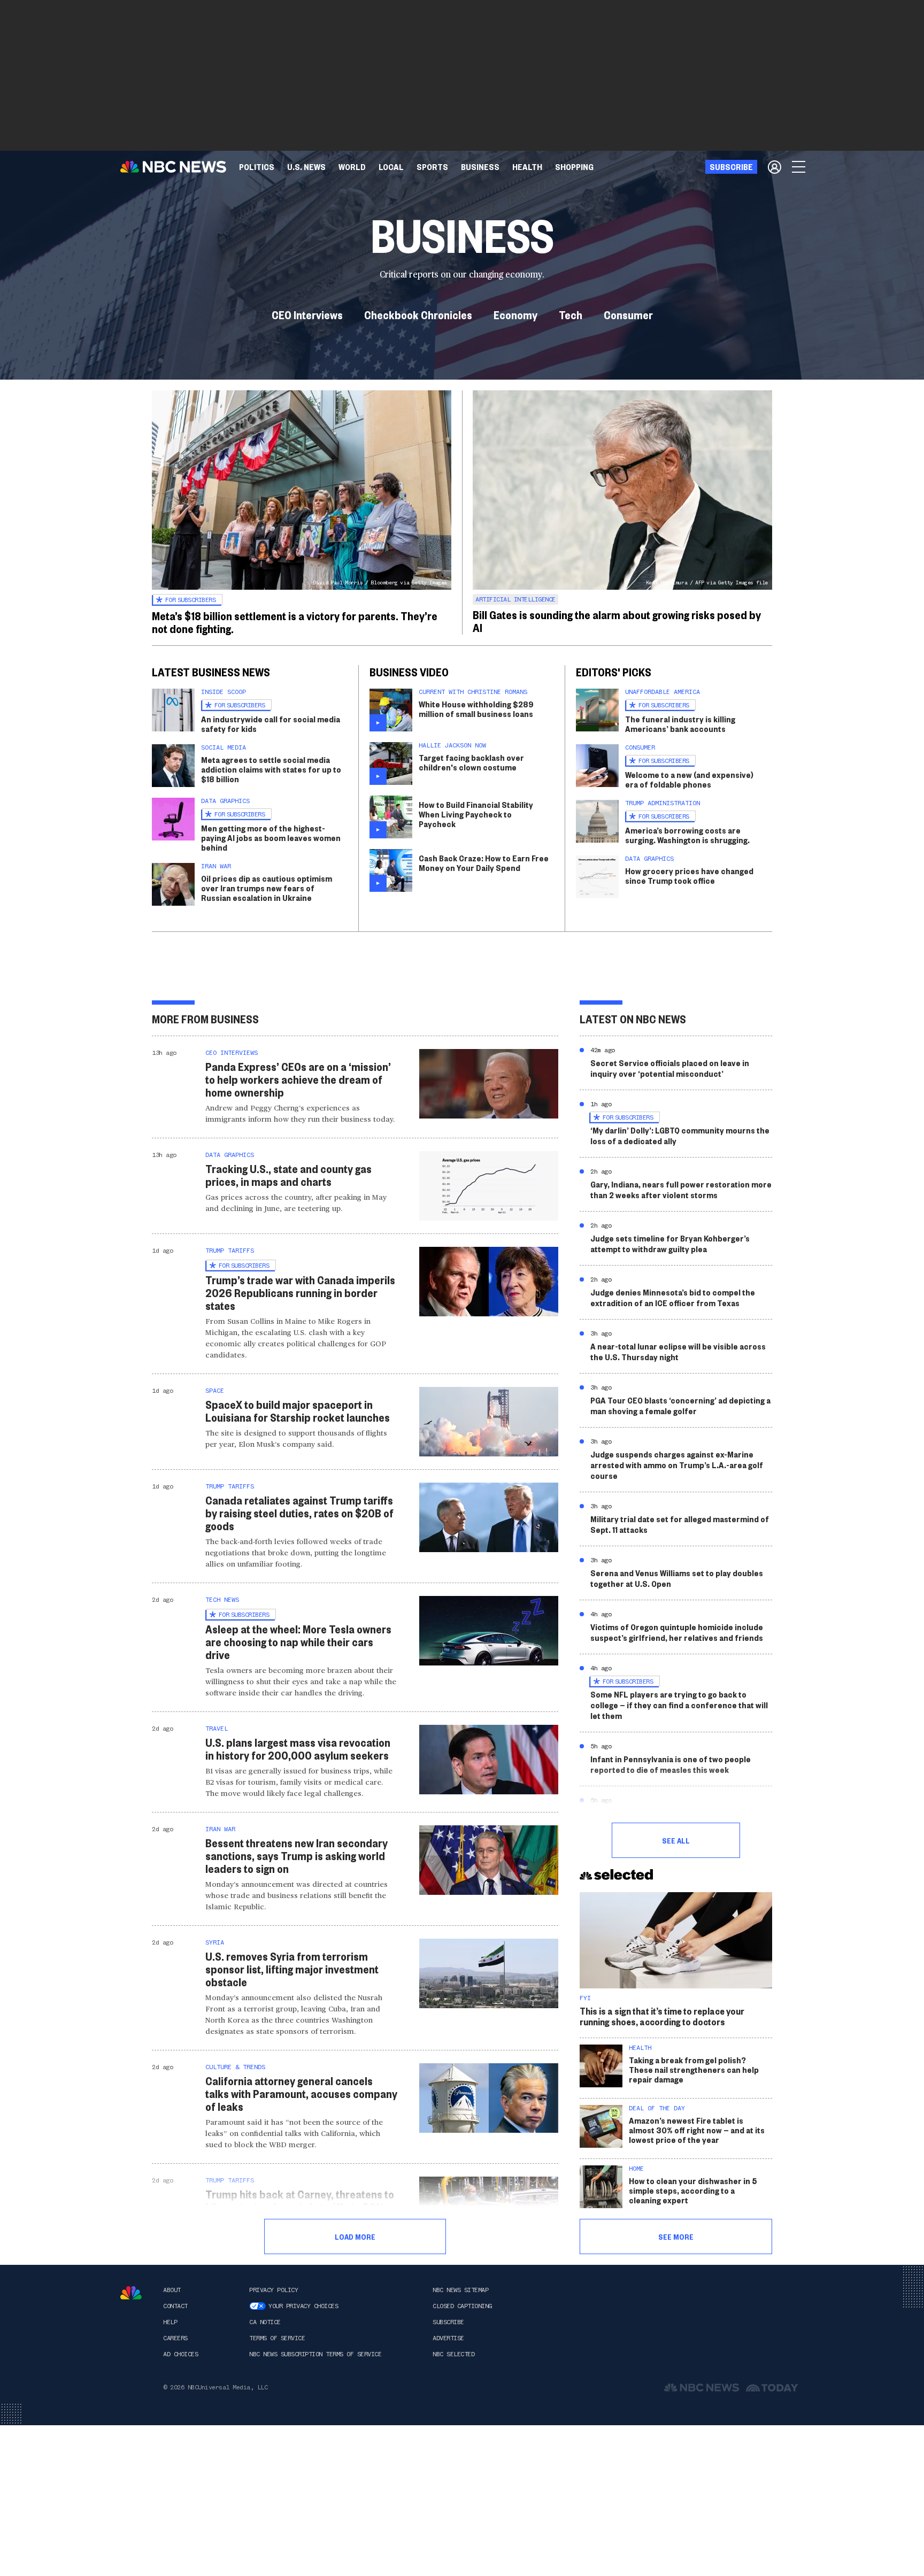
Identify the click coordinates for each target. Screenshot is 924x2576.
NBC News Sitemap (460, 2290)
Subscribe (448, 2322)
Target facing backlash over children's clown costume (471, 762)
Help (170, 2322)
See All (676, 1840)
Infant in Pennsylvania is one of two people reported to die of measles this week (671, 1764)
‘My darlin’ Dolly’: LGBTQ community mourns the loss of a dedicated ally (680, 1135)
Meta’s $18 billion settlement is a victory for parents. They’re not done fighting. (295, 622)
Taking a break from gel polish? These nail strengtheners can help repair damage (694, 2069)
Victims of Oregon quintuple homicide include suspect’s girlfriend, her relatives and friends (677, 1632)
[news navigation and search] (799, 167)
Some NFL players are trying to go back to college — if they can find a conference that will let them (679, 1705)
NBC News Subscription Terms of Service (315, 2354)
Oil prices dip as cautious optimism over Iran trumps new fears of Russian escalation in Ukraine (267, 888)
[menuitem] (257, 167)
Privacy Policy (274, 2290)
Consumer (628, 314)
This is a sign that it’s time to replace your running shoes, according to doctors (662, 2016)
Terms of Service (277, 2338)
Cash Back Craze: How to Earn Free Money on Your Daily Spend (484, 863)
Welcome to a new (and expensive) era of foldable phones (689, 779)
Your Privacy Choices (303, 2306)
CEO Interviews (307, 314)
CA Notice (265, 2322)
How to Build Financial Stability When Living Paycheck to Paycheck (476, 814)
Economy (515, 314)
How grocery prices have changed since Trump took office (689, 876)
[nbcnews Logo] (131, 2293)
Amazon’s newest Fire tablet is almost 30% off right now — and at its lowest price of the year (697, 2130)
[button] (391, 167)
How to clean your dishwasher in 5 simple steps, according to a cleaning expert (693, 2190)
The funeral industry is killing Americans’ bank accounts (680, 724)
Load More (355, 2236)
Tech (571, 314)
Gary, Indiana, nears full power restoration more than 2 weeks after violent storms (681, 1189)
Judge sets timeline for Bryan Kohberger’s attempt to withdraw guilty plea (670, 1243)
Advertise (448, 2338)
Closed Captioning (462, 2306)
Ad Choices (180, 2354)
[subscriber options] (775, 167)
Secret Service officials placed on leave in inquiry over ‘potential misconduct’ (670, 1068)
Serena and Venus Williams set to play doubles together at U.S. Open (677, 1578)
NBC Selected (453, 2354)
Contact (175, 2306)
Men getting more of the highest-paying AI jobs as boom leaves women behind (271, 838)
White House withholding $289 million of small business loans (476, 709)
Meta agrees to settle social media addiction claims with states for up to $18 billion (271, 769)
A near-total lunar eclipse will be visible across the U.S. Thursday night (678, 1351)
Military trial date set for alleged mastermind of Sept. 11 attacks (680, 1524)
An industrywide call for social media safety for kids (271, 724)
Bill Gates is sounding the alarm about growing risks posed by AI (617, 621)
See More (676, 2236)
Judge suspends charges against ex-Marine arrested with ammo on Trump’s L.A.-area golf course (677, 1465)
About (172, 2290)
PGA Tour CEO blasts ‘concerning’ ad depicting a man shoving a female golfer (680, 1405)
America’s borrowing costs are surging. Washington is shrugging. (687, 835)
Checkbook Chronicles (418, 314)
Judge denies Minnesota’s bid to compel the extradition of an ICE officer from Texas (673, 1297)
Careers (175, 2338)
